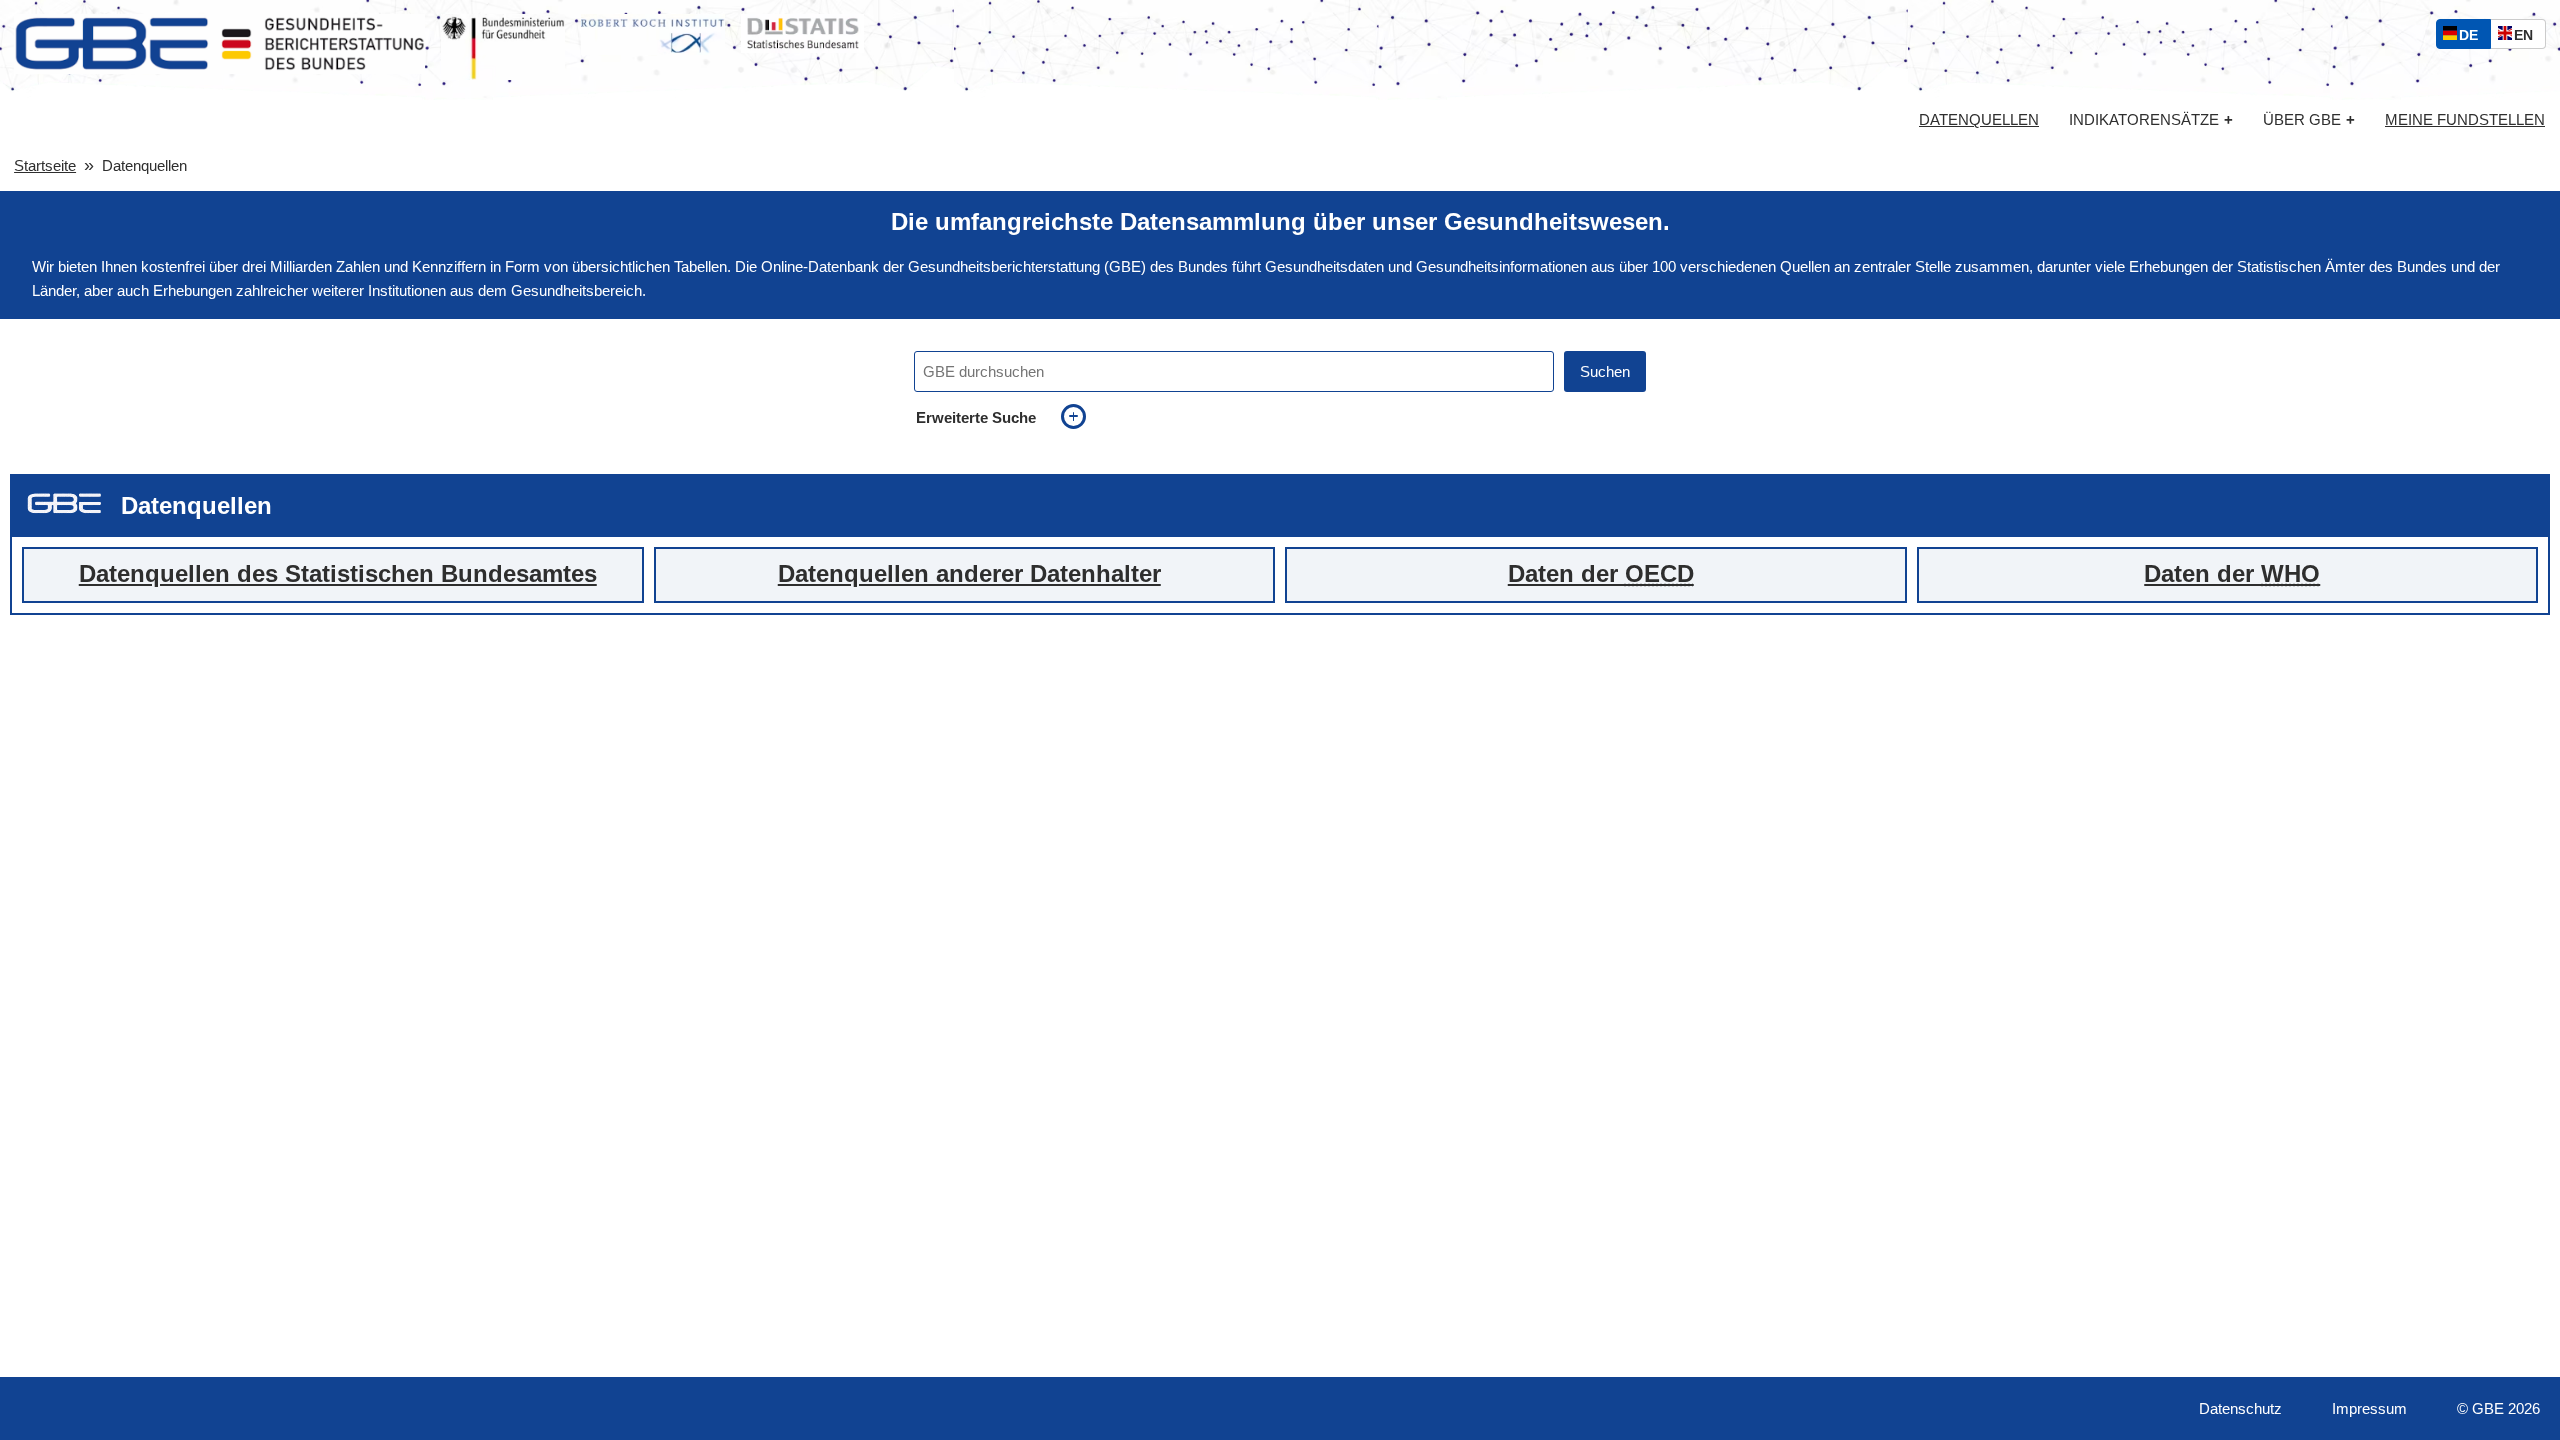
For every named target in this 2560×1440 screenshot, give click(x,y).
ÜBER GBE (2309, 119)
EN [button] (2528, 37)
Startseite (45, 165)
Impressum (2369, 1408)
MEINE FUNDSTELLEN (2465, 120)
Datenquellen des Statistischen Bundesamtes (338, 574)
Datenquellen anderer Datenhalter (969, 574)
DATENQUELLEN (1979, 120)
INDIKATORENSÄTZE (2151, 119)
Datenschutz (2240, 1408)
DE (2473, 37)
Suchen (1605, 371)
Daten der (1601, 574)
